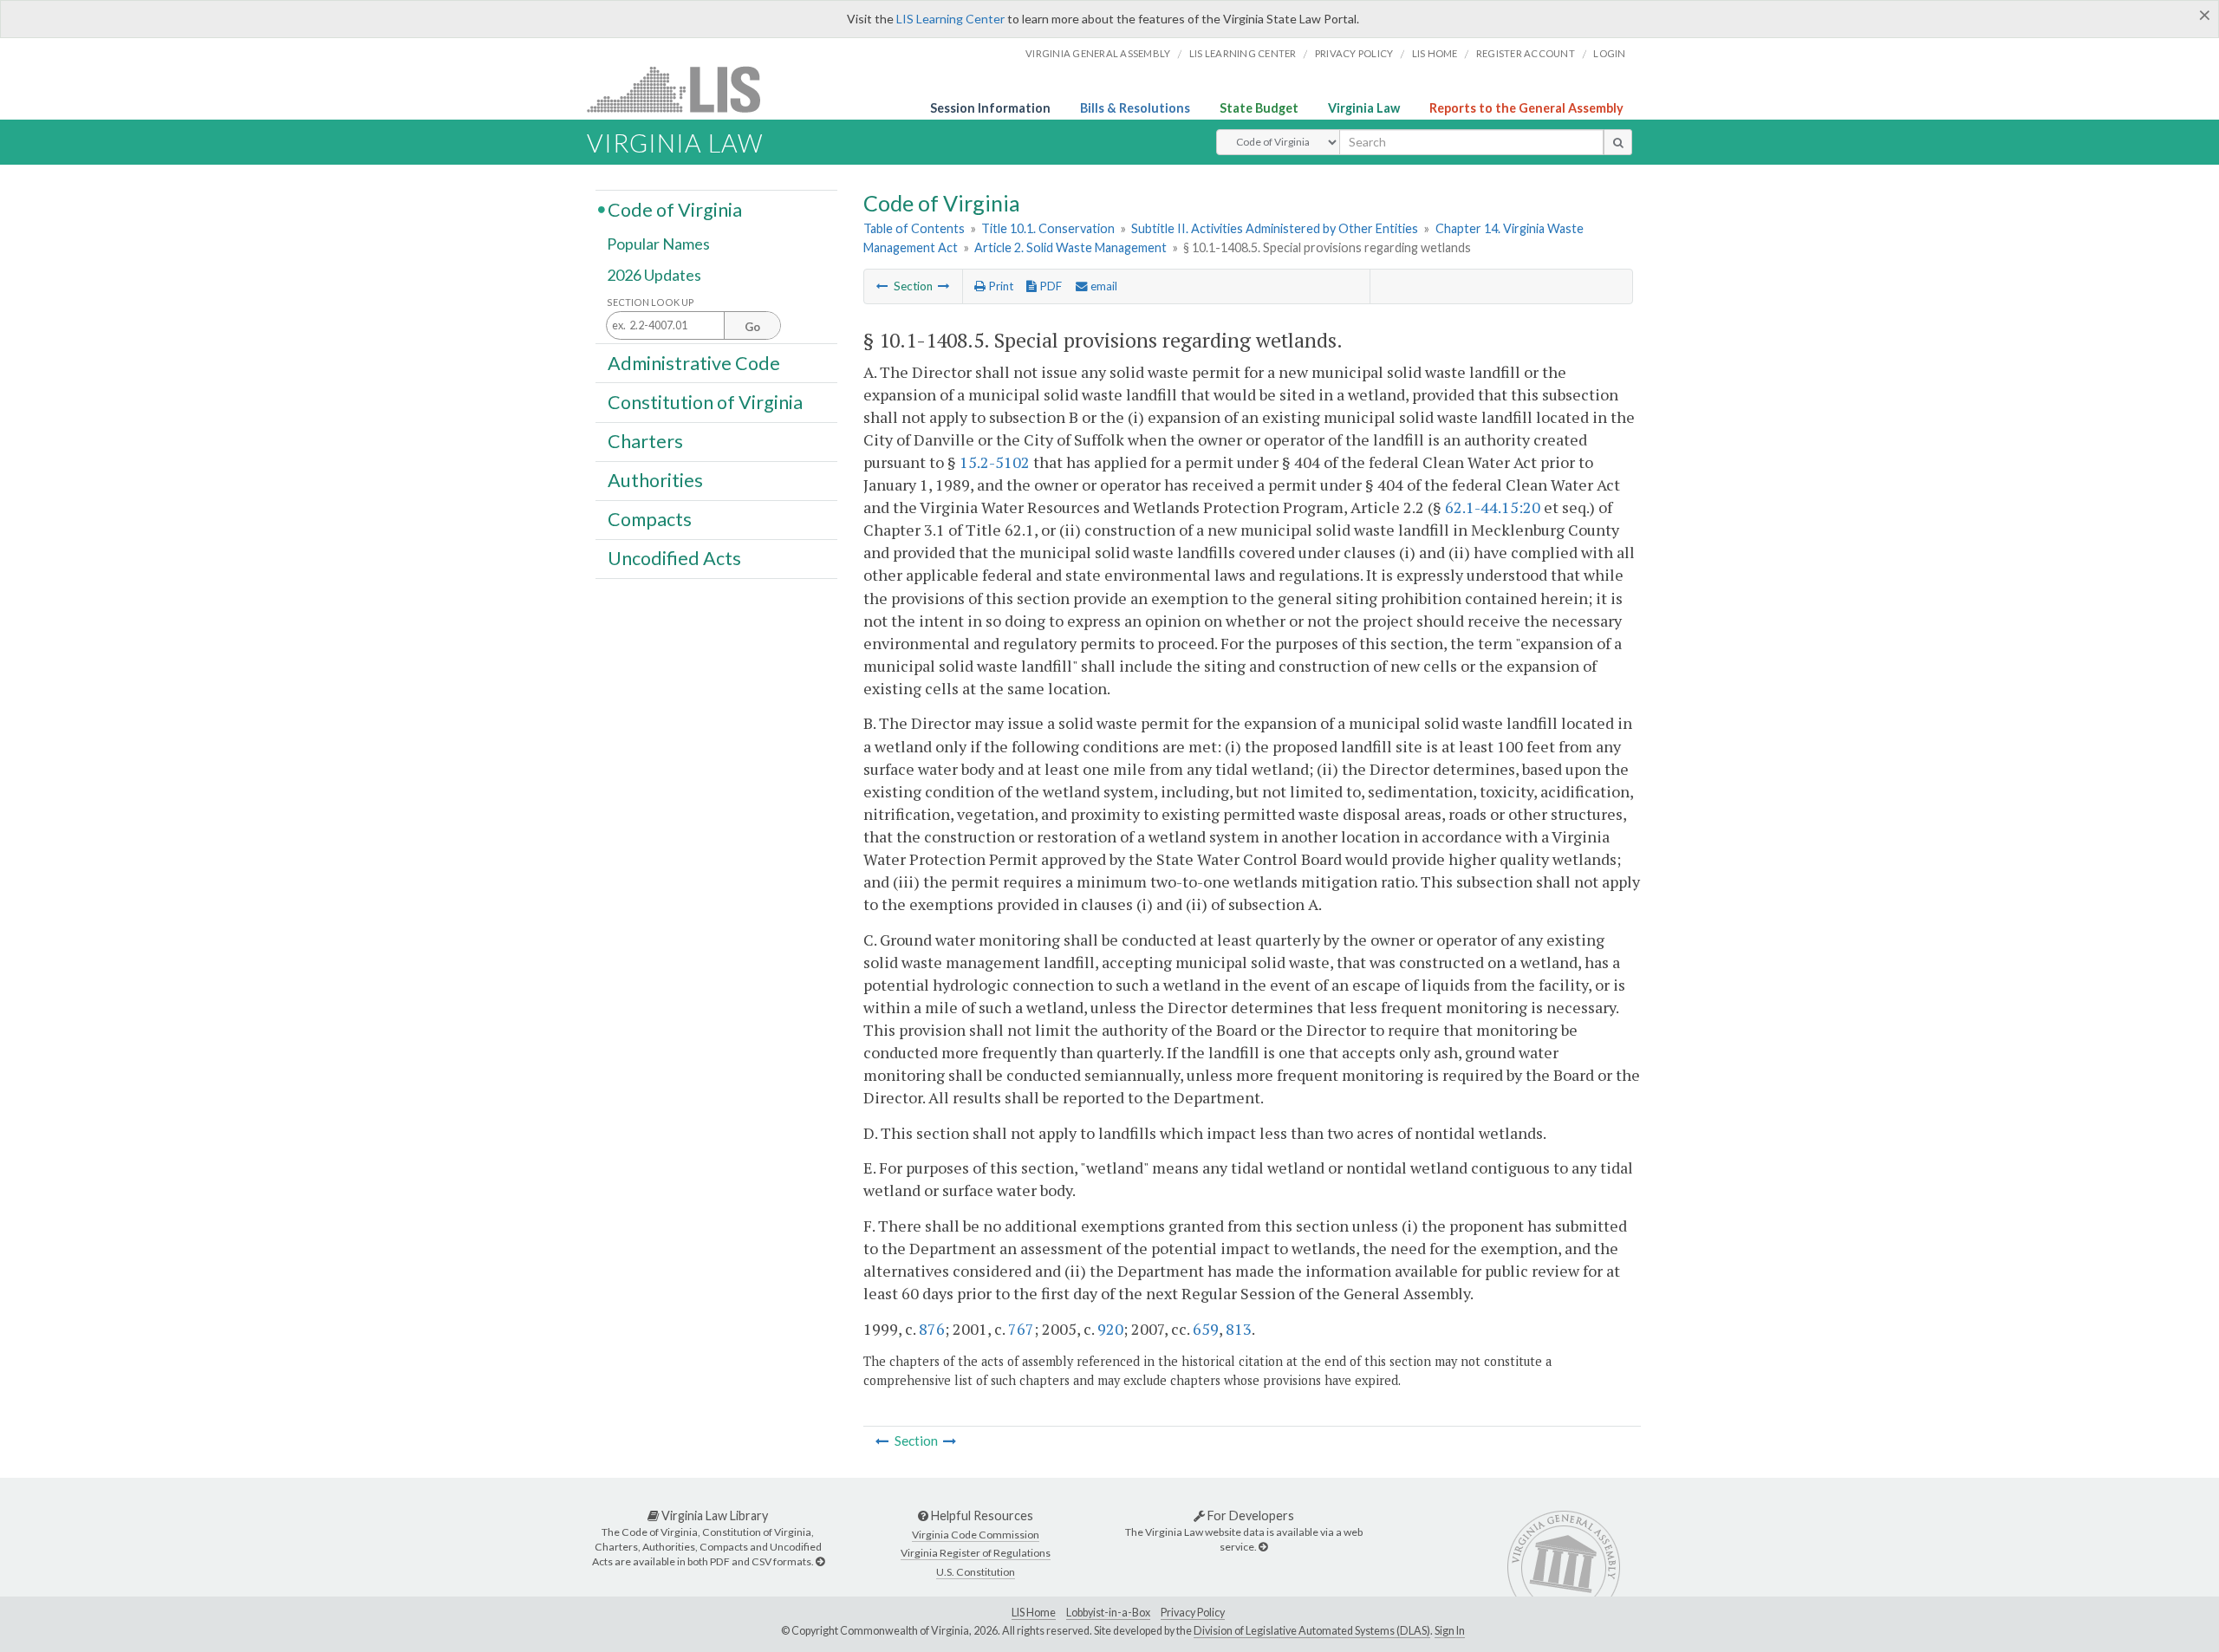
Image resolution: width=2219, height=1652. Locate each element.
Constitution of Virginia (705, 401)
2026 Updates (654, 275)
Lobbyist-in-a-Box (1108, 1613)
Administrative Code (694, 362)
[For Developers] (1263, 1547)
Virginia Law (1364, 108)
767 (1021, 1329)
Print (999, 286)
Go (752, 327)
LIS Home (1034, 1613)
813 (1239, 1329)
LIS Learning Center (950, 19)
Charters (645, 441)
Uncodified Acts (674, 558)
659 (1206, 1329)
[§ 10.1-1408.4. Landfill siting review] (882, 286)
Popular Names (658, 244)
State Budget (1259, 108)
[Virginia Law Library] (820, 1561)
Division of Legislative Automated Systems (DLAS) (1312, 1631)
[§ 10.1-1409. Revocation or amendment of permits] (944, 286)
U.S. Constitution (976, 1572)
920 (1110, 1329)
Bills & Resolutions (1135, 108)
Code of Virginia (675, 209)
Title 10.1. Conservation (1048, 228)
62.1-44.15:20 (1493, 507)
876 (932, 1329)
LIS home (1435, 53)
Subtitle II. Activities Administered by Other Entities (1275, 228)
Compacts (650, 519)
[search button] (1618, 142)
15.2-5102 (995, 462)
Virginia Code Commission (976, 1535)
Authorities (655, 480)
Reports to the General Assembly (1526, 108)
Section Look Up (651, 302)
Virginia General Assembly (1098, 53)
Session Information (990, 108)
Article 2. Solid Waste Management (1070, 247)
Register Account (1526, 53)
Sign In (1450, 1631)
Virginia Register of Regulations (976, 1553)
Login (1609, 53)
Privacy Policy (1354, 53)
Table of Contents (914, 228)
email (1103, 286)
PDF (1049, 286)
